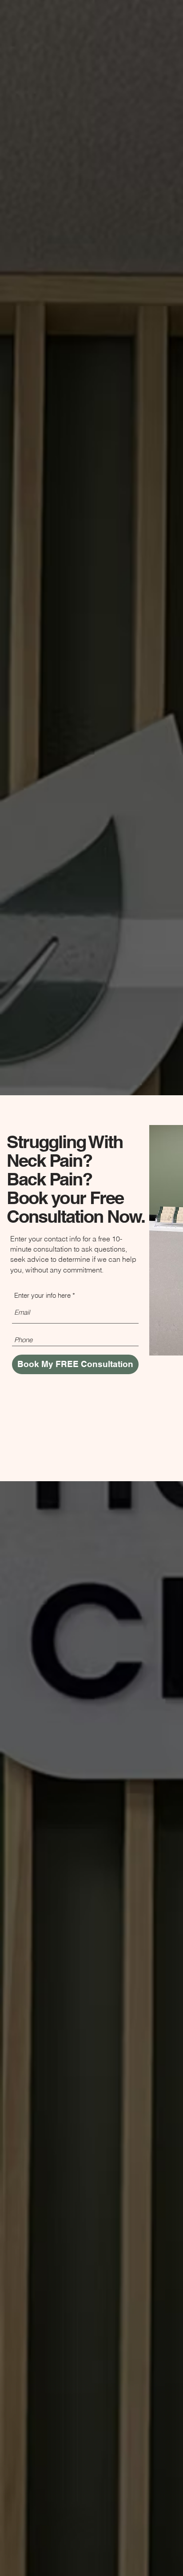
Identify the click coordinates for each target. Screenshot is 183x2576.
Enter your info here (42, 1295)
